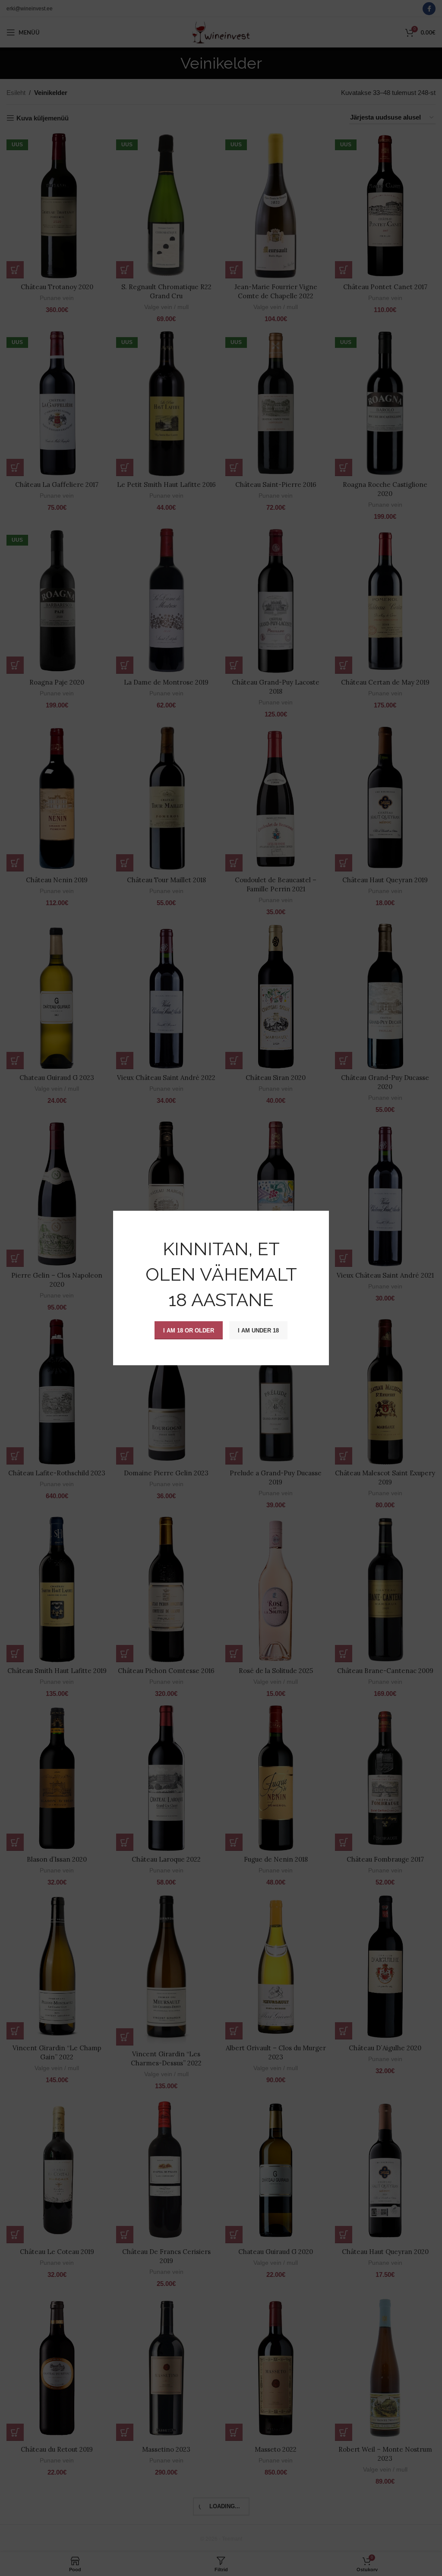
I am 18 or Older (189, 1330)
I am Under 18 (258, 1330)
